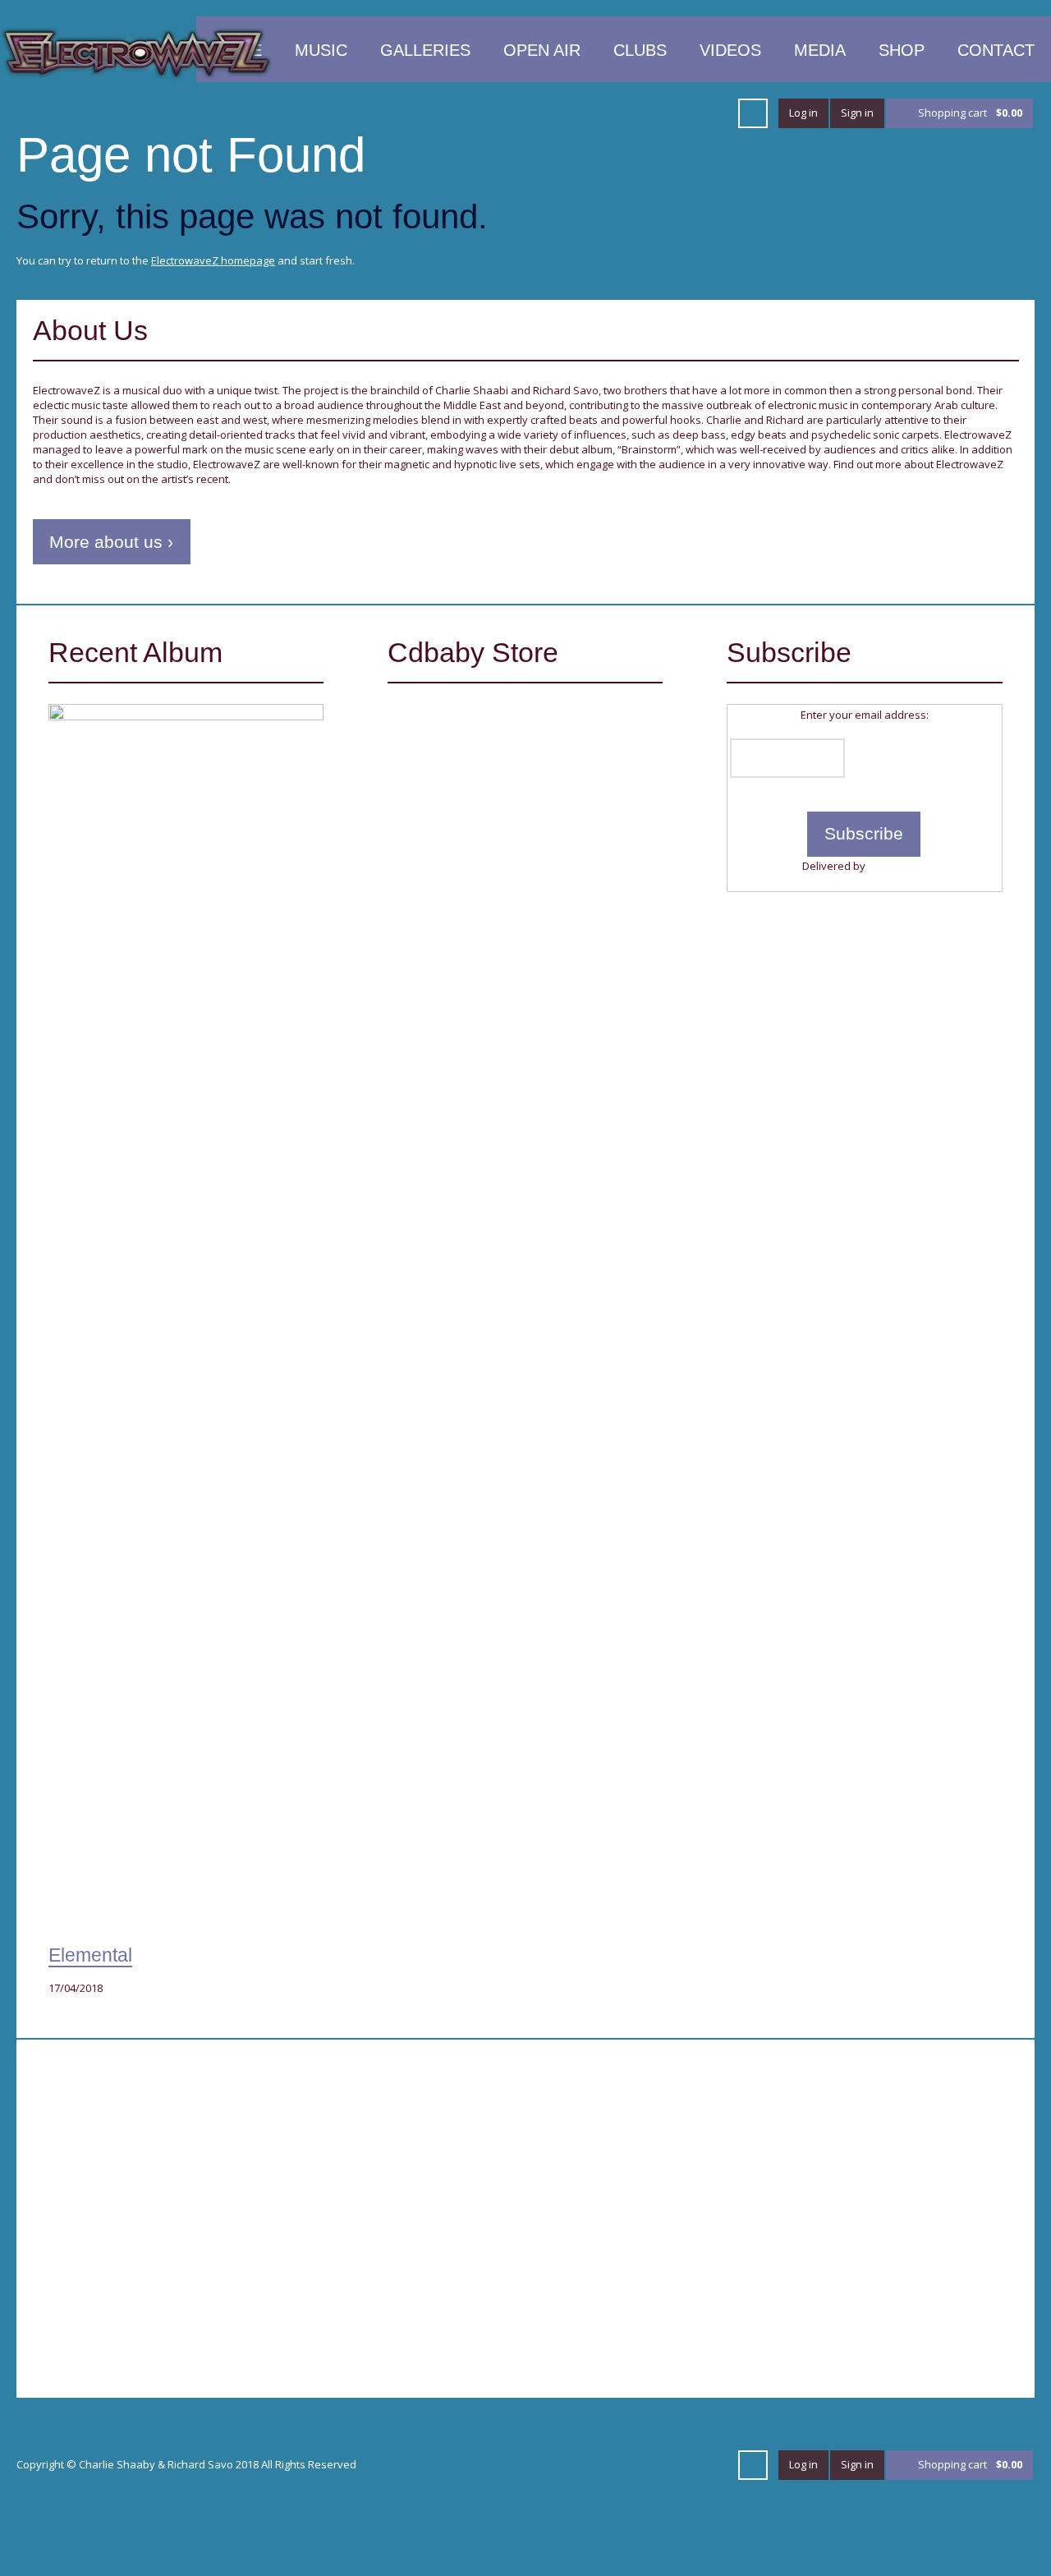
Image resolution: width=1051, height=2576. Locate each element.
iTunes (506, 113)
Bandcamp (683, 113)
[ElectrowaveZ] (137, 52)
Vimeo (476, 113)
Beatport (565, 113)
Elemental (90, 1955)
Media (820, 50)
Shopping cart (970, 113)
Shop (902, 50)
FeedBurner (897, 866)
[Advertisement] (271, 2187)
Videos (730, 50)
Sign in (857, 113)
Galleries (425, 50)
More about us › (111, 542)
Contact (996, 50)
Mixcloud (594, 113)
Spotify (624, 113)
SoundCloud (535, 113)
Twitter (388, 113)
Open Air (542, 50)
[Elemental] (186, 1320)
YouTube (447, 113)
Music (321, 50)
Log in (803, 113)
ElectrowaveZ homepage (213, 260)
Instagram (713, 113)
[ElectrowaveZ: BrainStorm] (480, 911)
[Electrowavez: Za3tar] (480, 772)
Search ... (753, 113)
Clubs (640, 50)
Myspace (654, 113)
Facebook (417, 113)
